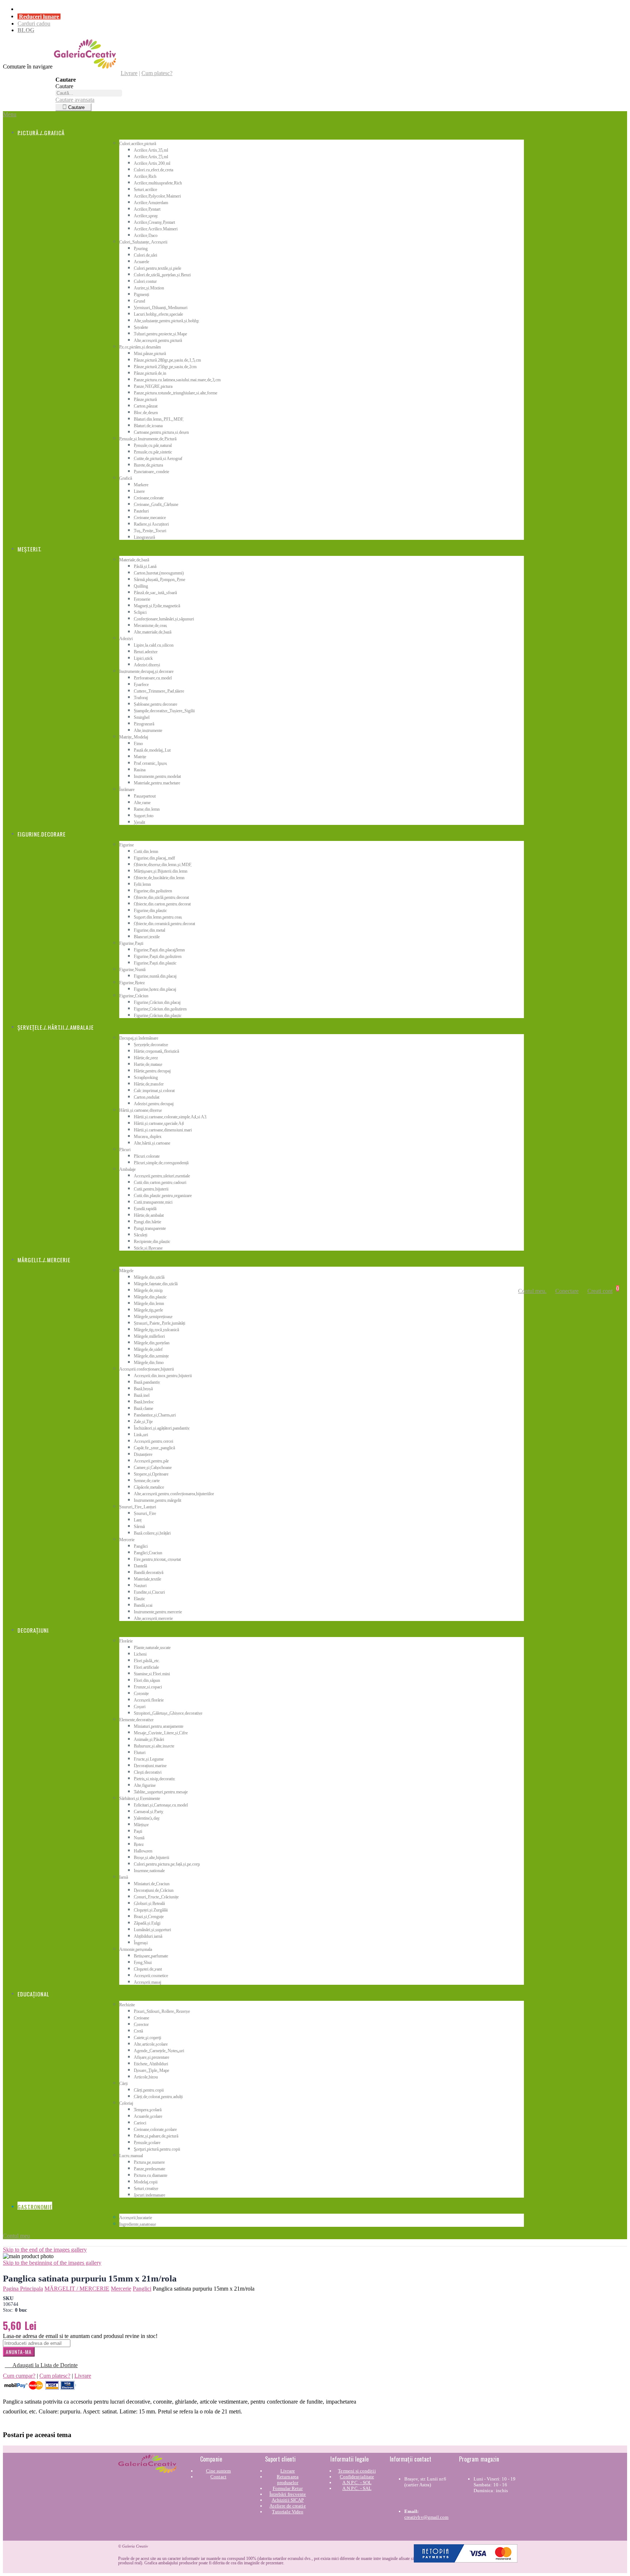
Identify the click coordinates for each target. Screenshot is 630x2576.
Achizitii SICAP (288, 2500)
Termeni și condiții (357, 2471)
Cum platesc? (157, 73)
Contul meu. (532, 1291)
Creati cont (600, 1291)
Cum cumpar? (19, 2376)
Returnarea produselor (288, 2480)
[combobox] (89, 93)
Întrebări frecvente (288, 2494)
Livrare (129, 73)
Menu (10, 114)
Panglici (142, 2289)
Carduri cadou (34, 24)
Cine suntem (219, 2471)
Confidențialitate (357, 2477)
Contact (218, 2477)
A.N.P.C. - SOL (357, 2483)
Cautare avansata (75, 100)
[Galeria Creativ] (85, 67)
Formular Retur (288, 2488)
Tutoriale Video (288, 2512)
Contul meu (16, 2236)
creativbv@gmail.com (426, 2517)
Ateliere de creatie (287, 2506)
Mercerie (121, 2289)
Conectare (567, 1291)
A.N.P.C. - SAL (357, 2488)
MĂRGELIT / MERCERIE (77, 2289)
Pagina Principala (23, 2289)
